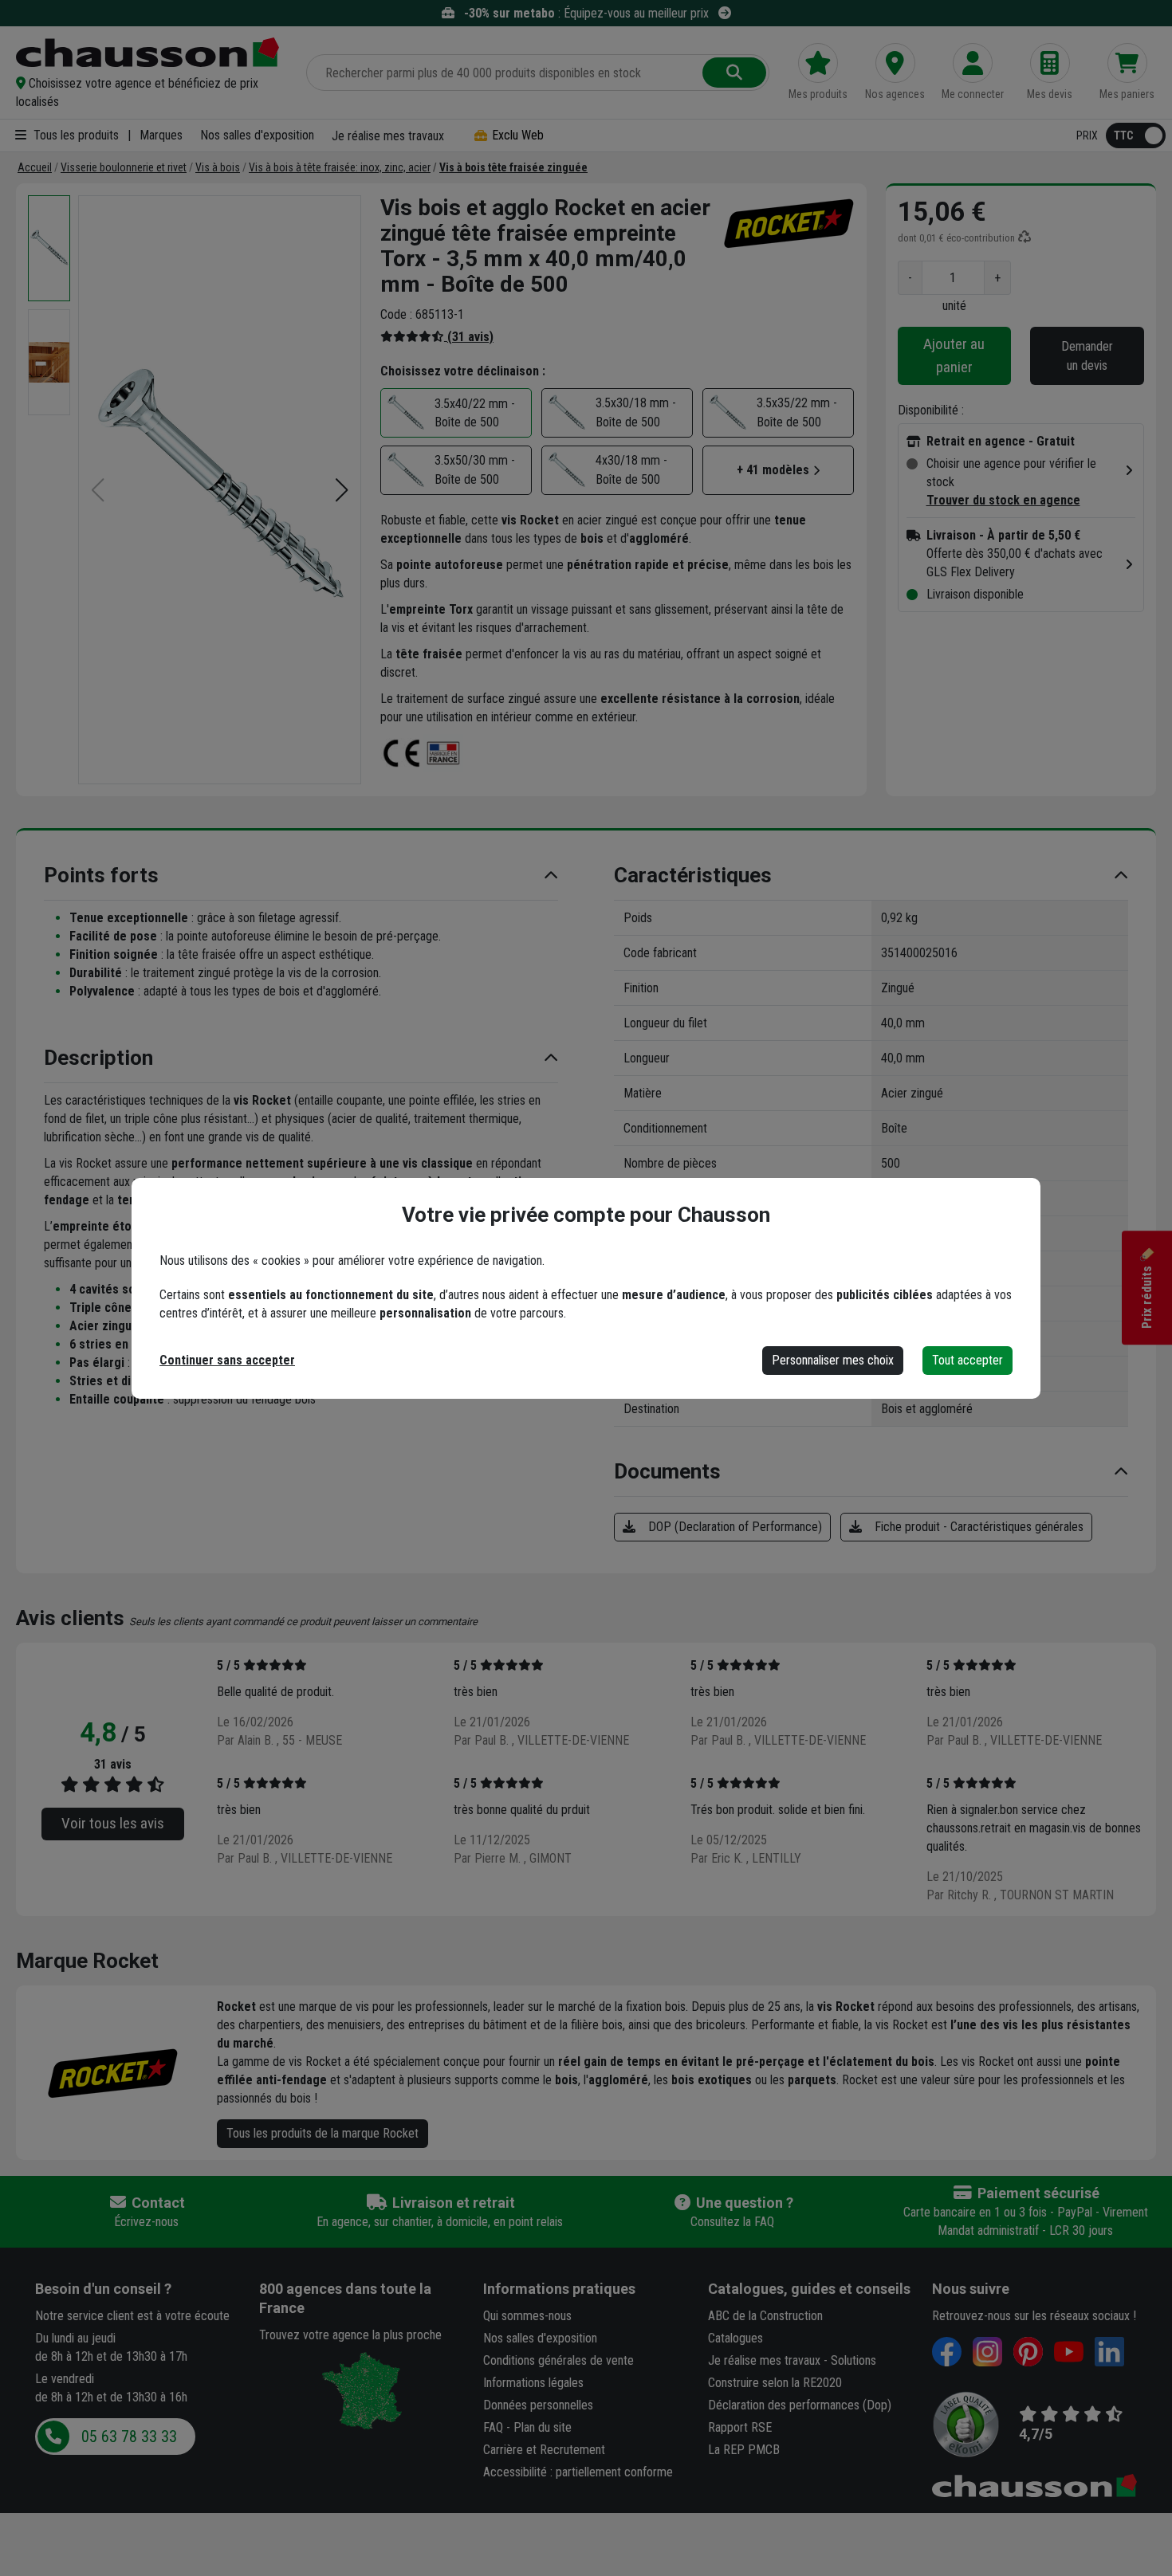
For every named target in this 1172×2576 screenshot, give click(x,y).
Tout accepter (967, 1360)
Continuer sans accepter (227, 1360)
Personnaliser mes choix (833, 1360)
